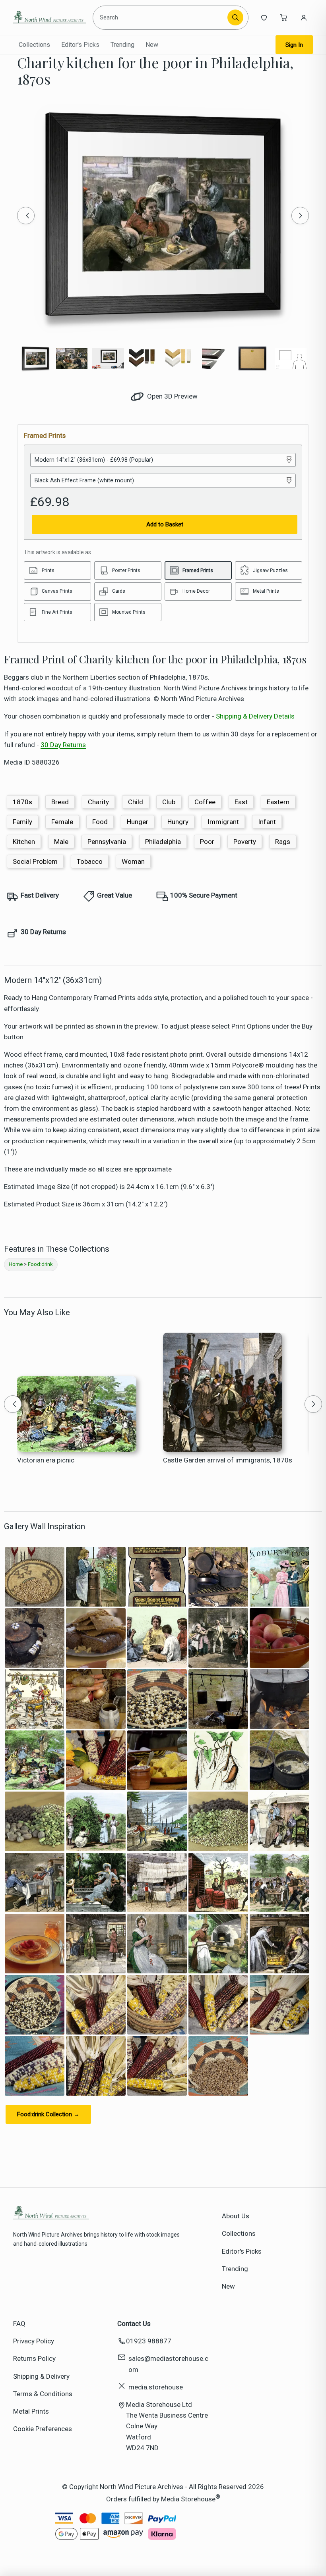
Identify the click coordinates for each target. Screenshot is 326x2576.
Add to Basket (165, 524)
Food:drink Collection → (48, 2114)
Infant (267, 822)
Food (100, 822)
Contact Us (134, 2324)
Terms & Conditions (43, 2394)
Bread (60, 802)
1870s (22, 802)
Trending (122, 45)
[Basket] (284, 17)
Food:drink (40, 1264)
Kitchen (24, 842)
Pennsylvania (107, 842)
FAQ (19, 2324)
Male (61, 842)
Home (16, 1264)
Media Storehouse (188, 2499)
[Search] (235, 17)
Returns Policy (34, 2358)
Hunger (138, 822)
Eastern (278, 802)
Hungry (178, 822)
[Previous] (26, 216)
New (152, 45)
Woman (133, 861)
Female (62, 822)
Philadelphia (163, 842)
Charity (98, 802)
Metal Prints (31, 2411)
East (241, 802)
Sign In (294, 45)
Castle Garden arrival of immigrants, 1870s (228, 1460)
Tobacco (90, 861)
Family (22, 822)
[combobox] (161, 17)
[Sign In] (304, 17)
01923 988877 (149, 2341)
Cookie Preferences (43, 2429)
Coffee (205, 802)
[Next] (300, 216)
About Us (236, 2216)
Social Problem (35, 861)
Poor (207, 842)
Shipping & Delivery (41, 2376)
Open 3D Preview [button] (172, 396)
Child (136, 802)
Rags (283, 842)
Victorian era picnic (46, 1460)
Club (169, 802)
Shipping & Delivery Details (255, 716)
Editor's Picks (80, 45)
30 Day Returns (63, 745)
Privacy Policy (34, 2341)
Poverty (245, 842)
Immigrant (223, 822)
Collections (34, 45)
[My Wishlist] (264, 17)
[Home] (49, 17)
